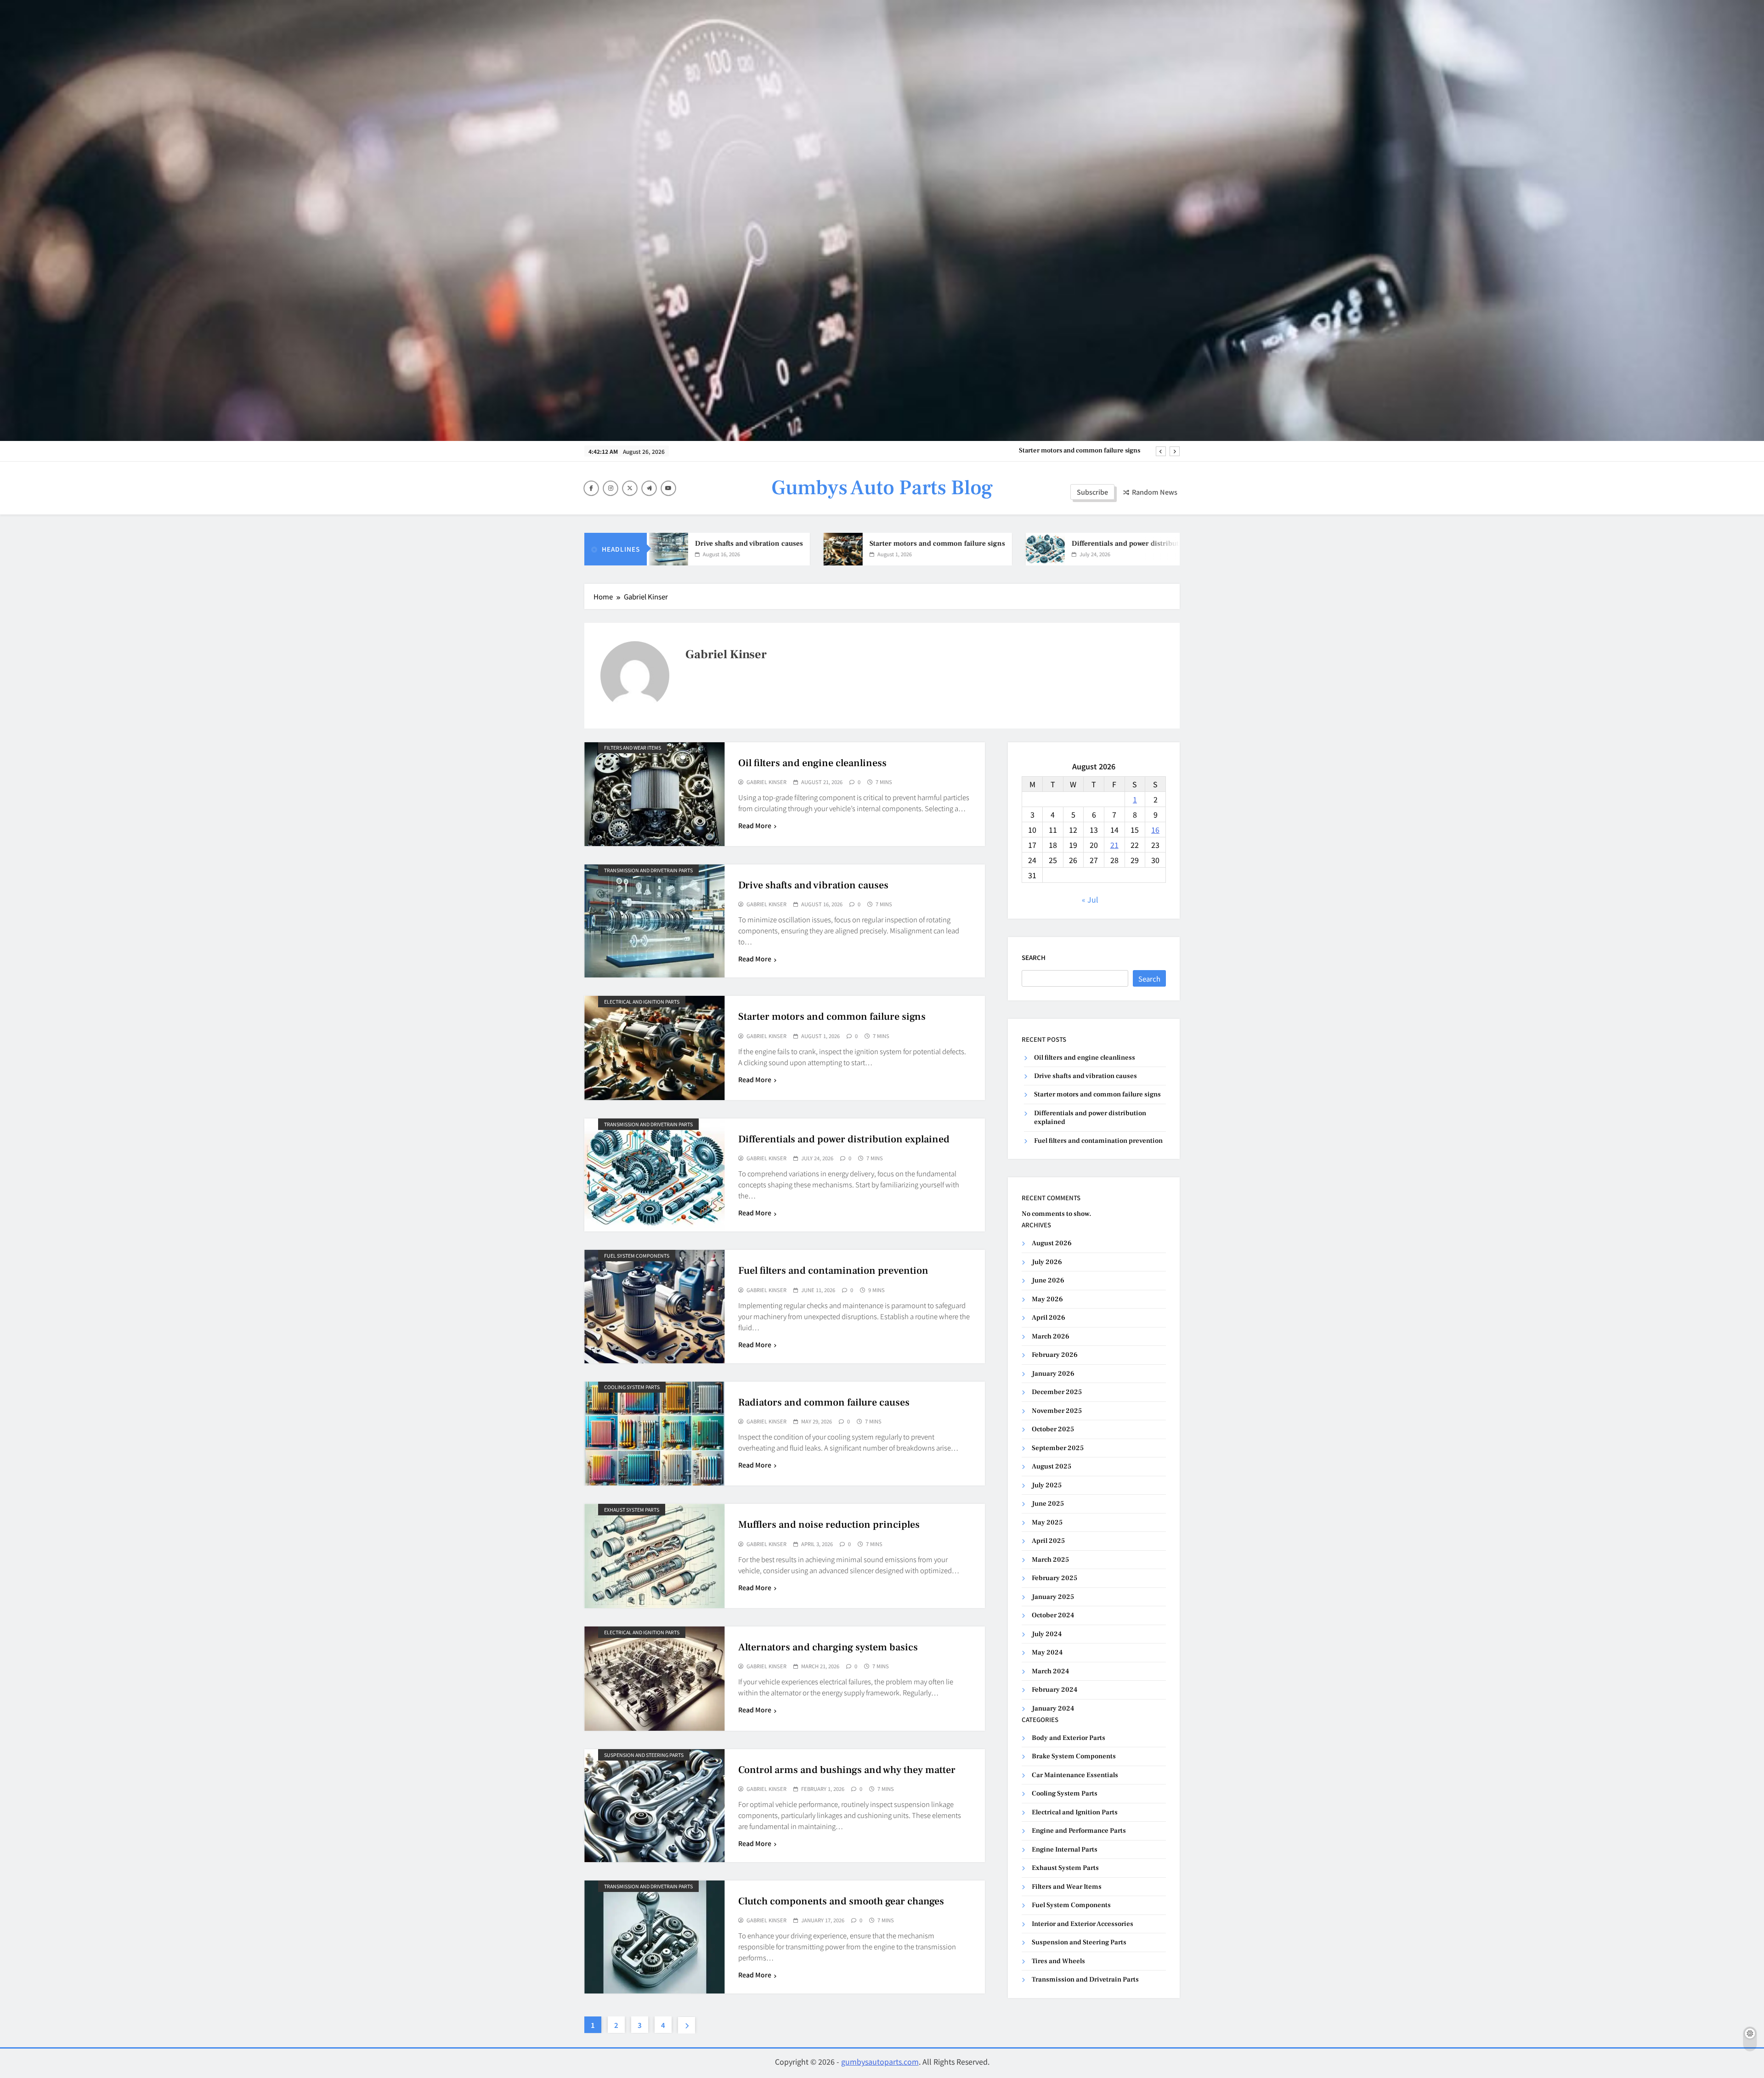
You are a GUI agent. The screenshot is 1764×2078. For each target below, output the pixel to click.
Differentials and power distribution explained (1071, 451)
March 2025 (1050, 1560)
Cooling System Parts (632, 1387)
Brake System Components (1074, 1756)
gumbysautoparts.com (880, 2061)
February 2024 (1054, 1690)
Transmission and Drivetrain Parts (648, 870)
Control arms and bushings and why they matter (847, 1770)
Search (1034, 957)
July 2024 (1047, 1634)
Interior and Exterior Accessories (1083, 1924)
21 (1114, 845)
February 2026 (1055, 1355)
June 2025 (1048, 1504)
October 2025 (1053, 1429)
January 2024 (1053, 1708)
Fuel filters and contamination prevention (833, 1271)
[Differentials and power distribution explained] (925, 549)
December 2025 (1057, 1392)
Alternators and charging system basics (828, 1647)
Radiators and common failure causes (824, 1402)
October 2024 (1053, 1615)
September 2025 (1058, 1448)
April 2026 (1049, 1318)
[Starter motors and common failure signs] (723, 549)
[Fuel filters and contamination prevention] (1144, 549)
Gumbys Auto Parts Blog (882, 488)
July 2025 (1047, 1485)
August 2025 (1052, 1466)
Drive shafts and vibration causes (813, 885)
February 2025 (1054, 1578)
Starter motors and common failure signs (817, 543)
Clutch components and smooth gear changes (841, 1901)
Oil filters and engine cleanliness (812, 763)
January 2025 (1053, 1597)
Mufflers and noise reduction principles (829, 1525)
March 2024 (1050, 1671)
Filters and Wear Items (633, 748)
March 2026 (1051, 1336)
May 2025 (1047, 1522)
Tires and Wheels (1058, 1961)
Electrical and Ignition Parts (642, 1002)
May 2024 (1047, 1652)
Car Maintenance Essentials (1075, 1775)
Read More (755, 825)
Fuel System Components (637, 1256)
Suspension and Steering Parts (644, 1755)
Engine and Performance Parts (1079, 1831)
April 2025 (1048, 1541)
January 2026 (1053, 1374)
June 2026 (1048, 1280)
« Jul (1090, 899)
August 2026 (1052, 1243)
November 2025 (1057, 1411)
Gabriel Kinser (766, 782)
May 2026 (1047, 1299)
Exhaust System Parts (632, 1510)
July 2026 (1047, 1262)
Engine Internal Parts (1065, 1849)
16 (1155, 830)
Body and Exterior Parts (1069, 1738)
